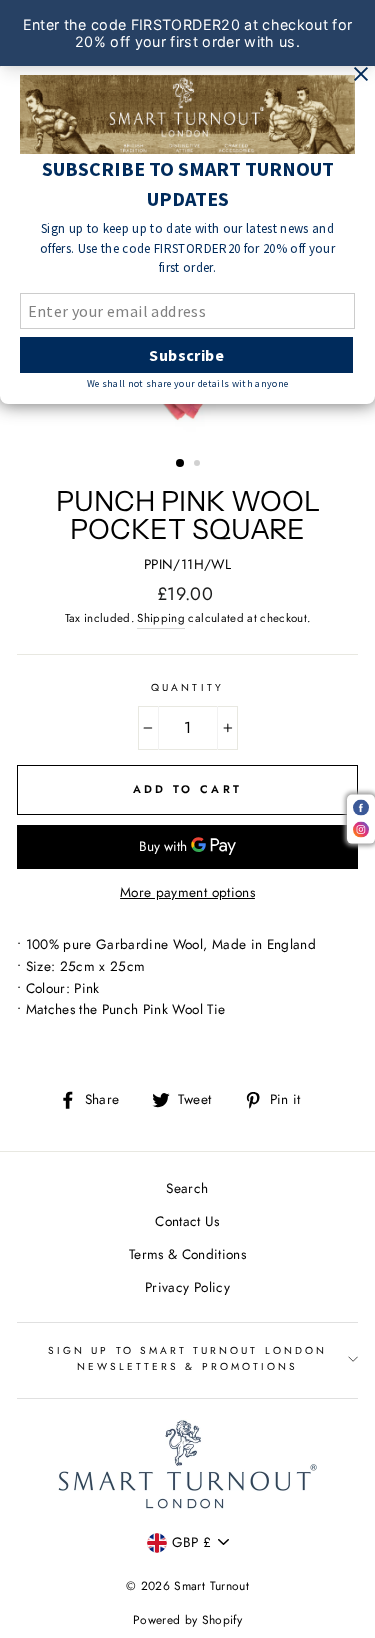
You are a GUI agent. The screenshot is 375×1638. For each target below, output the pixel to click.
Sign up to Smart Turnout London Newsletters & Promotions (187, 1358)
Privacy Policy (187, 1287)
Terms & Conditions (187, 1254)
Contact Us (187, 1221)
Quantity (187, 687)
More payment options (187, 892)
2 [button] (199, 465)
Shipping (161, 618)
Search (187, 1188)
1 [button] (181, 464)
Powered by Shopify (187, 1620)
